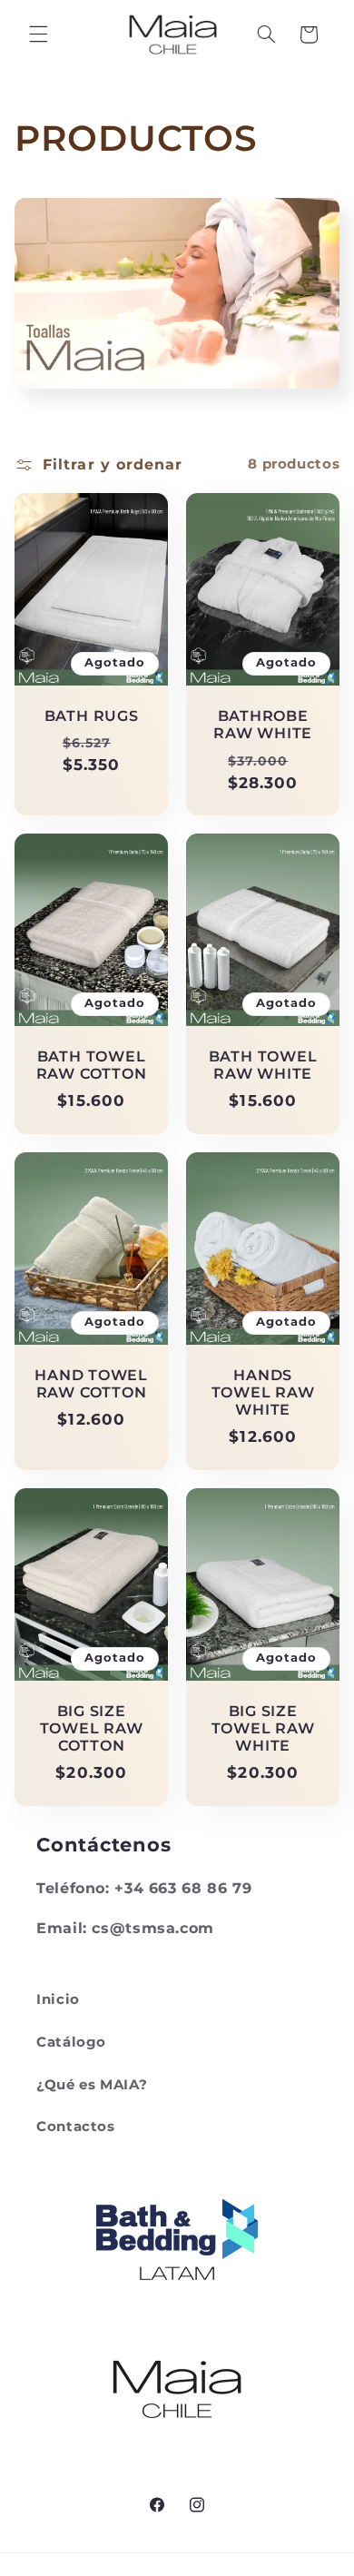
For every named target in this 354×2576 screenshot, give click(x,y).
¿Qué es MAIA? (92, 2085)
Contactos (76, 2127)
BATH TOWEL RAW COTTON (91, 1065)
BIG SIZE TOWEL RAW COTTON (91, 1729)
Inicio (58, 1999)
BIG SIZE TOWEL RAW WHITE (263, 1729)
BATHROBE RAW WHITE (263, 725)
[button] (38, 35)
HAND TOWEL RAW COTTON (91, 1384)
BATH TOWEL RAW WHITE (263, 1065)
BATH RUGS (91, 716)
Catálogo (71, 2042)
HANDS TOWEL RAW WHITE (263, 1393)
